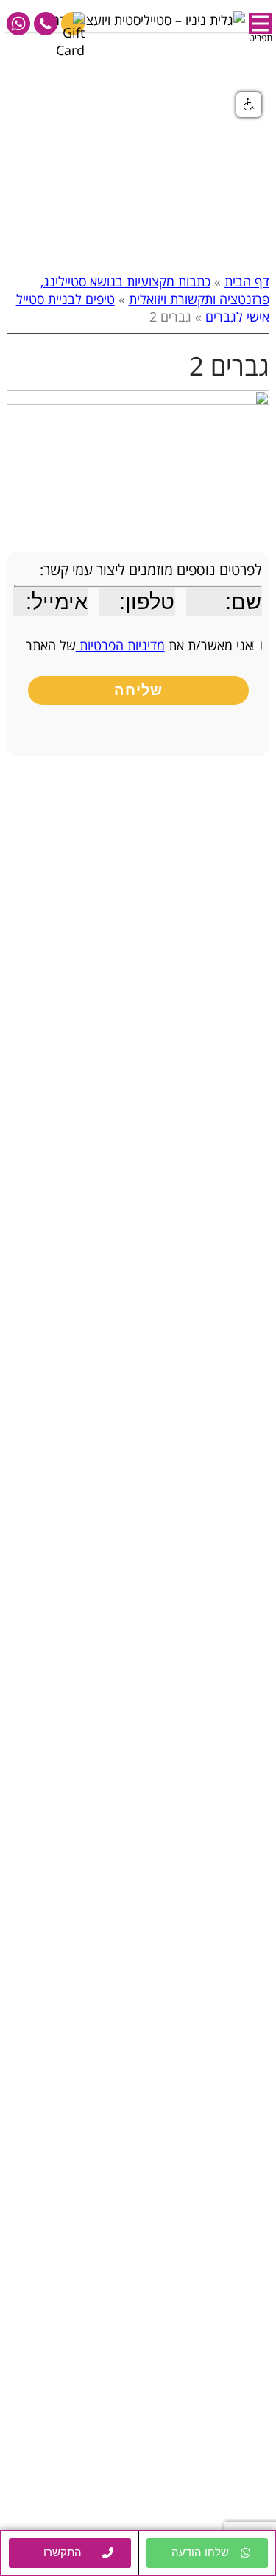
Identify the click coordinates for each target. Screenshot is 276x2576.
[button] (208, 2553)
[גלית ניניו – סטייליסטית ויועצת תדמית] (143, 17)
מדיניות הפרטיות (120, 645)
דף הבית (247, 281)
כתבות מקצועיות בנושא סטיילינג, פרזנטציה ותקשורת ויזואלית (155, 290)
